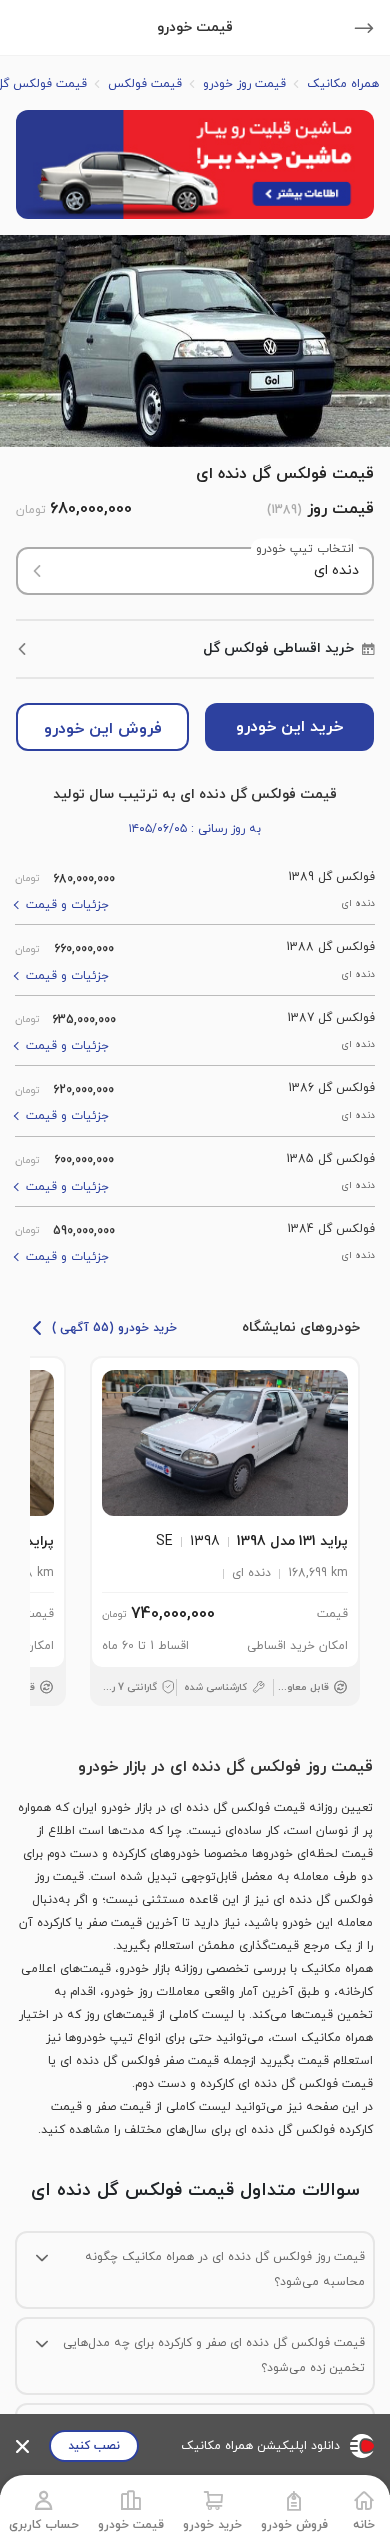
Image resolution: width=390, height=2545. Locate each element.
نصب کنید (94, 2446)
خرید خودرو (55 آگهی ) (114, 1328)
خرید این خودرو (289, 727)
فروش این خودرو (103, 729)
